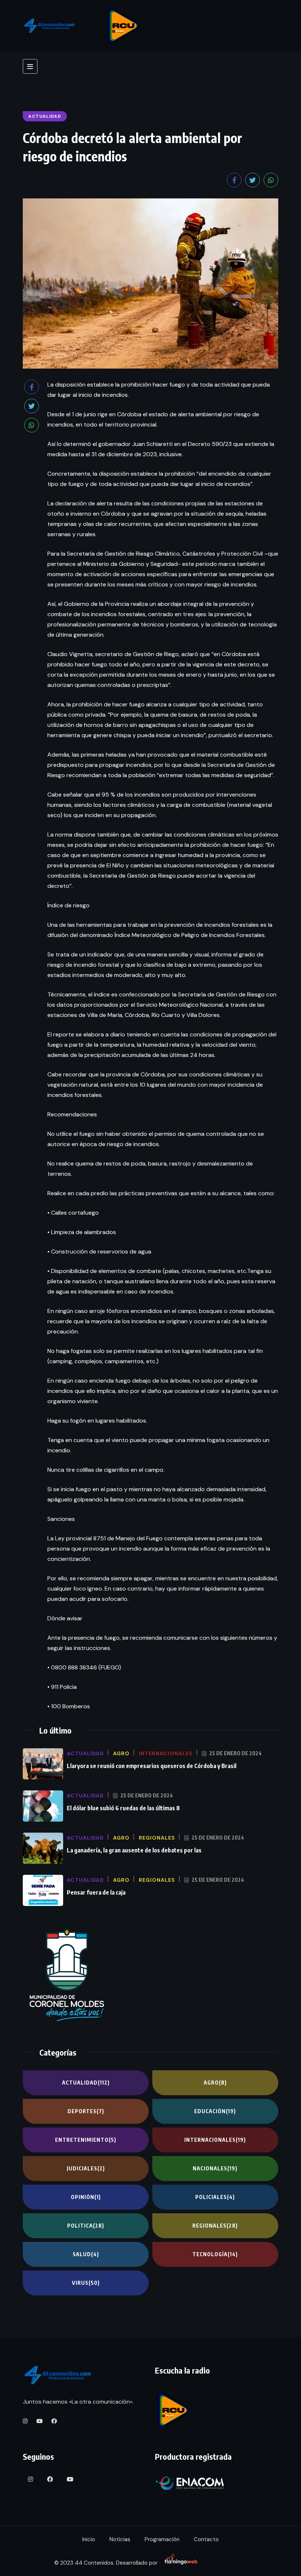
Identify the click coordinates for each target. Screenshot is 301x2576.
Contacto (206, 2539)
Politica (86, 2226)
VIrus (86, 2283)
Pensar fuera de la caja (96, 1892)
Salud (86, 2254)
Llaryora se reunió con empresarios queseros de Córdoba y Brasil (152, 1766)
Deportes (86, 2111)
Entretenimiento (86, 2140)
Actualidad (86, 2083)
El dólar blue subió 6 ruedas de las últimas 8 (123, 1808)
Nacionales (215, 2168)
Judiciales (86, 2168)
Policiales (215, 2197)
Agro (215, 2083)
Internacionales (215, 2140)
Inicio (89, 2539)
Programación (162, 2539)
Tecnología (215, 2254)
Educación (215, 2111)
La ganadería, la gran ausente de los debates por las (134, 1850)
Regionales (215, 2226)
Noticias (120, 2539)
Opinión (86, 2197)
